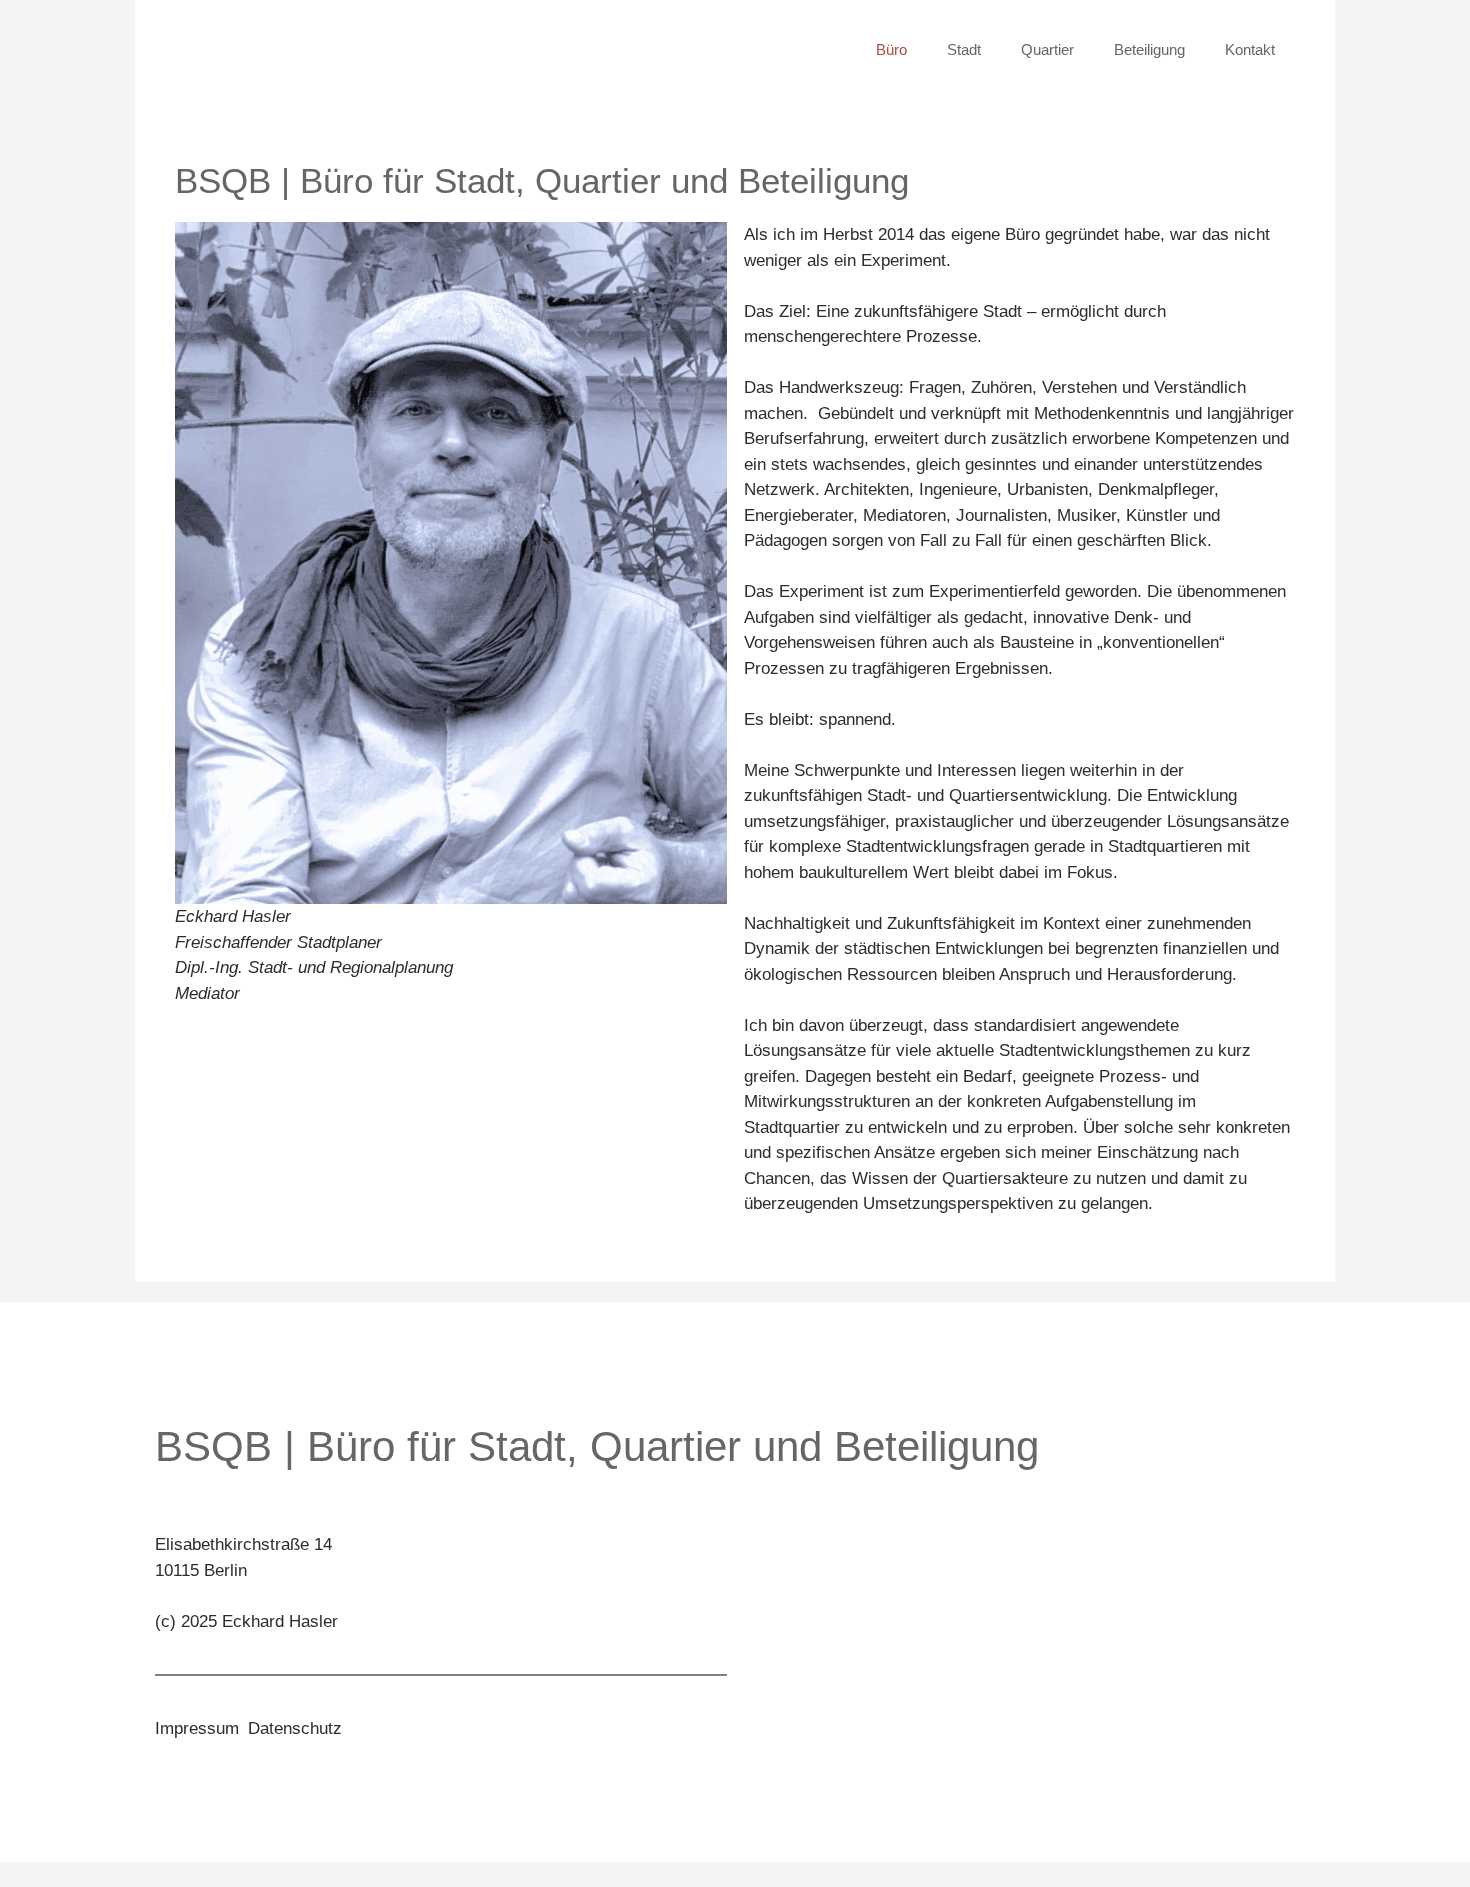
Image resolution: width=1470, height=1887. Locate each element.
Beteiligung (1149, 49)
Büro (891, 49)
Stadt (964, 49)
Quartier (1047, 49)
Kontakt (1250, 49)
